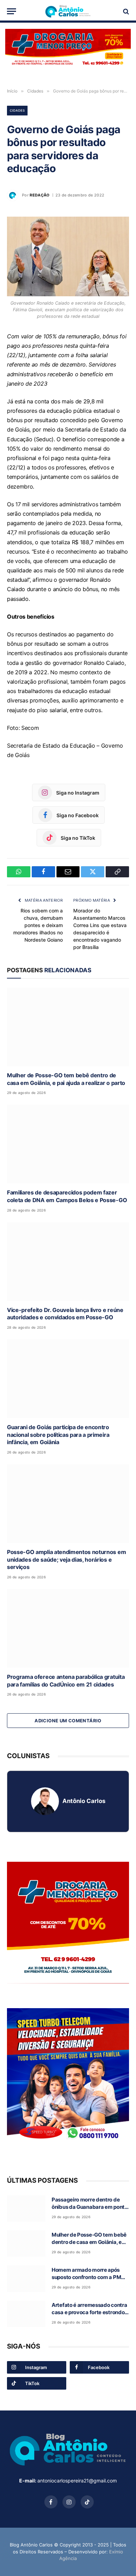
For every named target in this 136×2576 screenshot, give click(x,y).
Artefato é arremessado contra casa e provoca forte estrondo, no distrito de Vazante (89, 2312)
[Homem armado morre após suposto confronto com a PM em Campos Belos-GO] (26, 2279)
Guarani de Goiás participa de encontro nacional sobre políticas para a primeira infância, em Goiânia (58, 1435)
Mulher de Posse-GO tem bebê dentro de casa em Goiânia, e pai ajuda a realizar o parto (66, 1079)
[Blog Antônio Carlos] (68, 11)
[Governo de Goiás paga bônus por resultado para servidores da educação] (68, 256)
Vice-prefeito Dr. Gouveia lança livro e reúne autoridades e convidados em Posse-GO (65, 1314)
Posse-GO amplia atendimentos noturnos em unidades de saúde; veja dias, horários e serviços (66, 1560)
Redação (40, 195)
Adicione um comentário (68, 1721)
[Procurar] (125, 11)
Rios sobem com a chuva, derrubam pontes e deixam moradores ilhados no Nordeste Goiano (38, 925)
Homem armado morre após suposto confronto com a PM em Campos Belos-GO (86, 2277)
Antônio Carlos (84, 1801)
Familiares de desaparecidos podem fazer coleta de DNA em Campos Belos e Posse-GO (67, 1196)
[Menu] (12, 11)
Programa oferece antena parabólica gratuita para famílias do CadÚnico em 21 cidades (66, 1681)
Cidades (17, 110)
